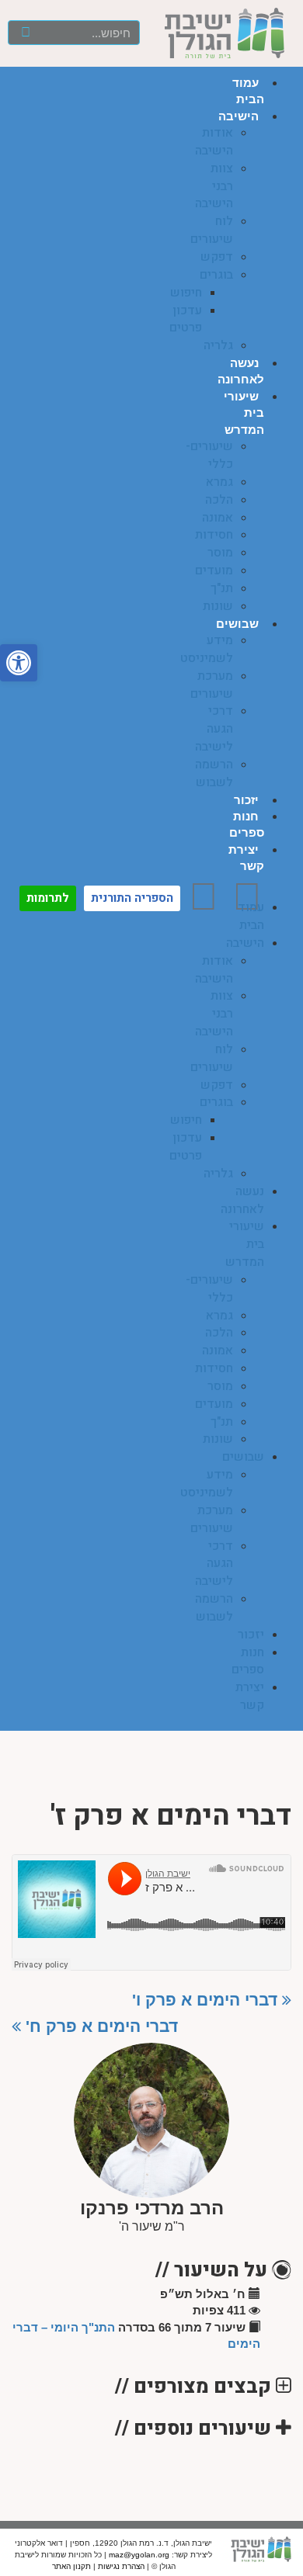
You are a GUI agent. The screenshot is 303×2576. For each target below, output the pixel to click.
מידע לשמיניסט (207, 649)
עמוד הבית (251, 916)
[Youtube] (204, 896)
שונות (218, 606)
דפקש (217, 257)
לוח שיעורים (212, 230)
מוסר (220, 553)
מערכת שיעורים (212, 685)
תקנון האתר (71, 2566)
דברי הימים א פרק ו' (207, 2000)
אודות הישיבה (214, 142)
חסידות (214, 535)
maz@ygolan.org (139, 2555)
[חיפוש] (26, 33)
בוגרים (216, 275)
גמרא (219, 482)
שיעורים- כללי (209, 455)
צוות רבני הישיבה (214, 186)
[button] (285, 891)
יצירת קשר (250, 1696)
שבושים (237, 624)
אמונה (218, 518)
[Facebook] (247, 896)
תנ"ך (222, 588)
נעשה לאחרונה (242, 1200)
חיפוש (186, 293)
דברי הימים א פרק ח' (99, 2026)
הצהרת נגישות (121, 2566)
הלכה (219, 500)
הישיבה (239, 116)
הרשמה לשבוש (214, 773)
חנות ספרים (248, 1661)
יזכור (246, 800)
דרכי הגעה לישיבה (214, 729)
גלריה (218, 345)
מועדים (214, 570)
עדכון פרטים (186, 319)
